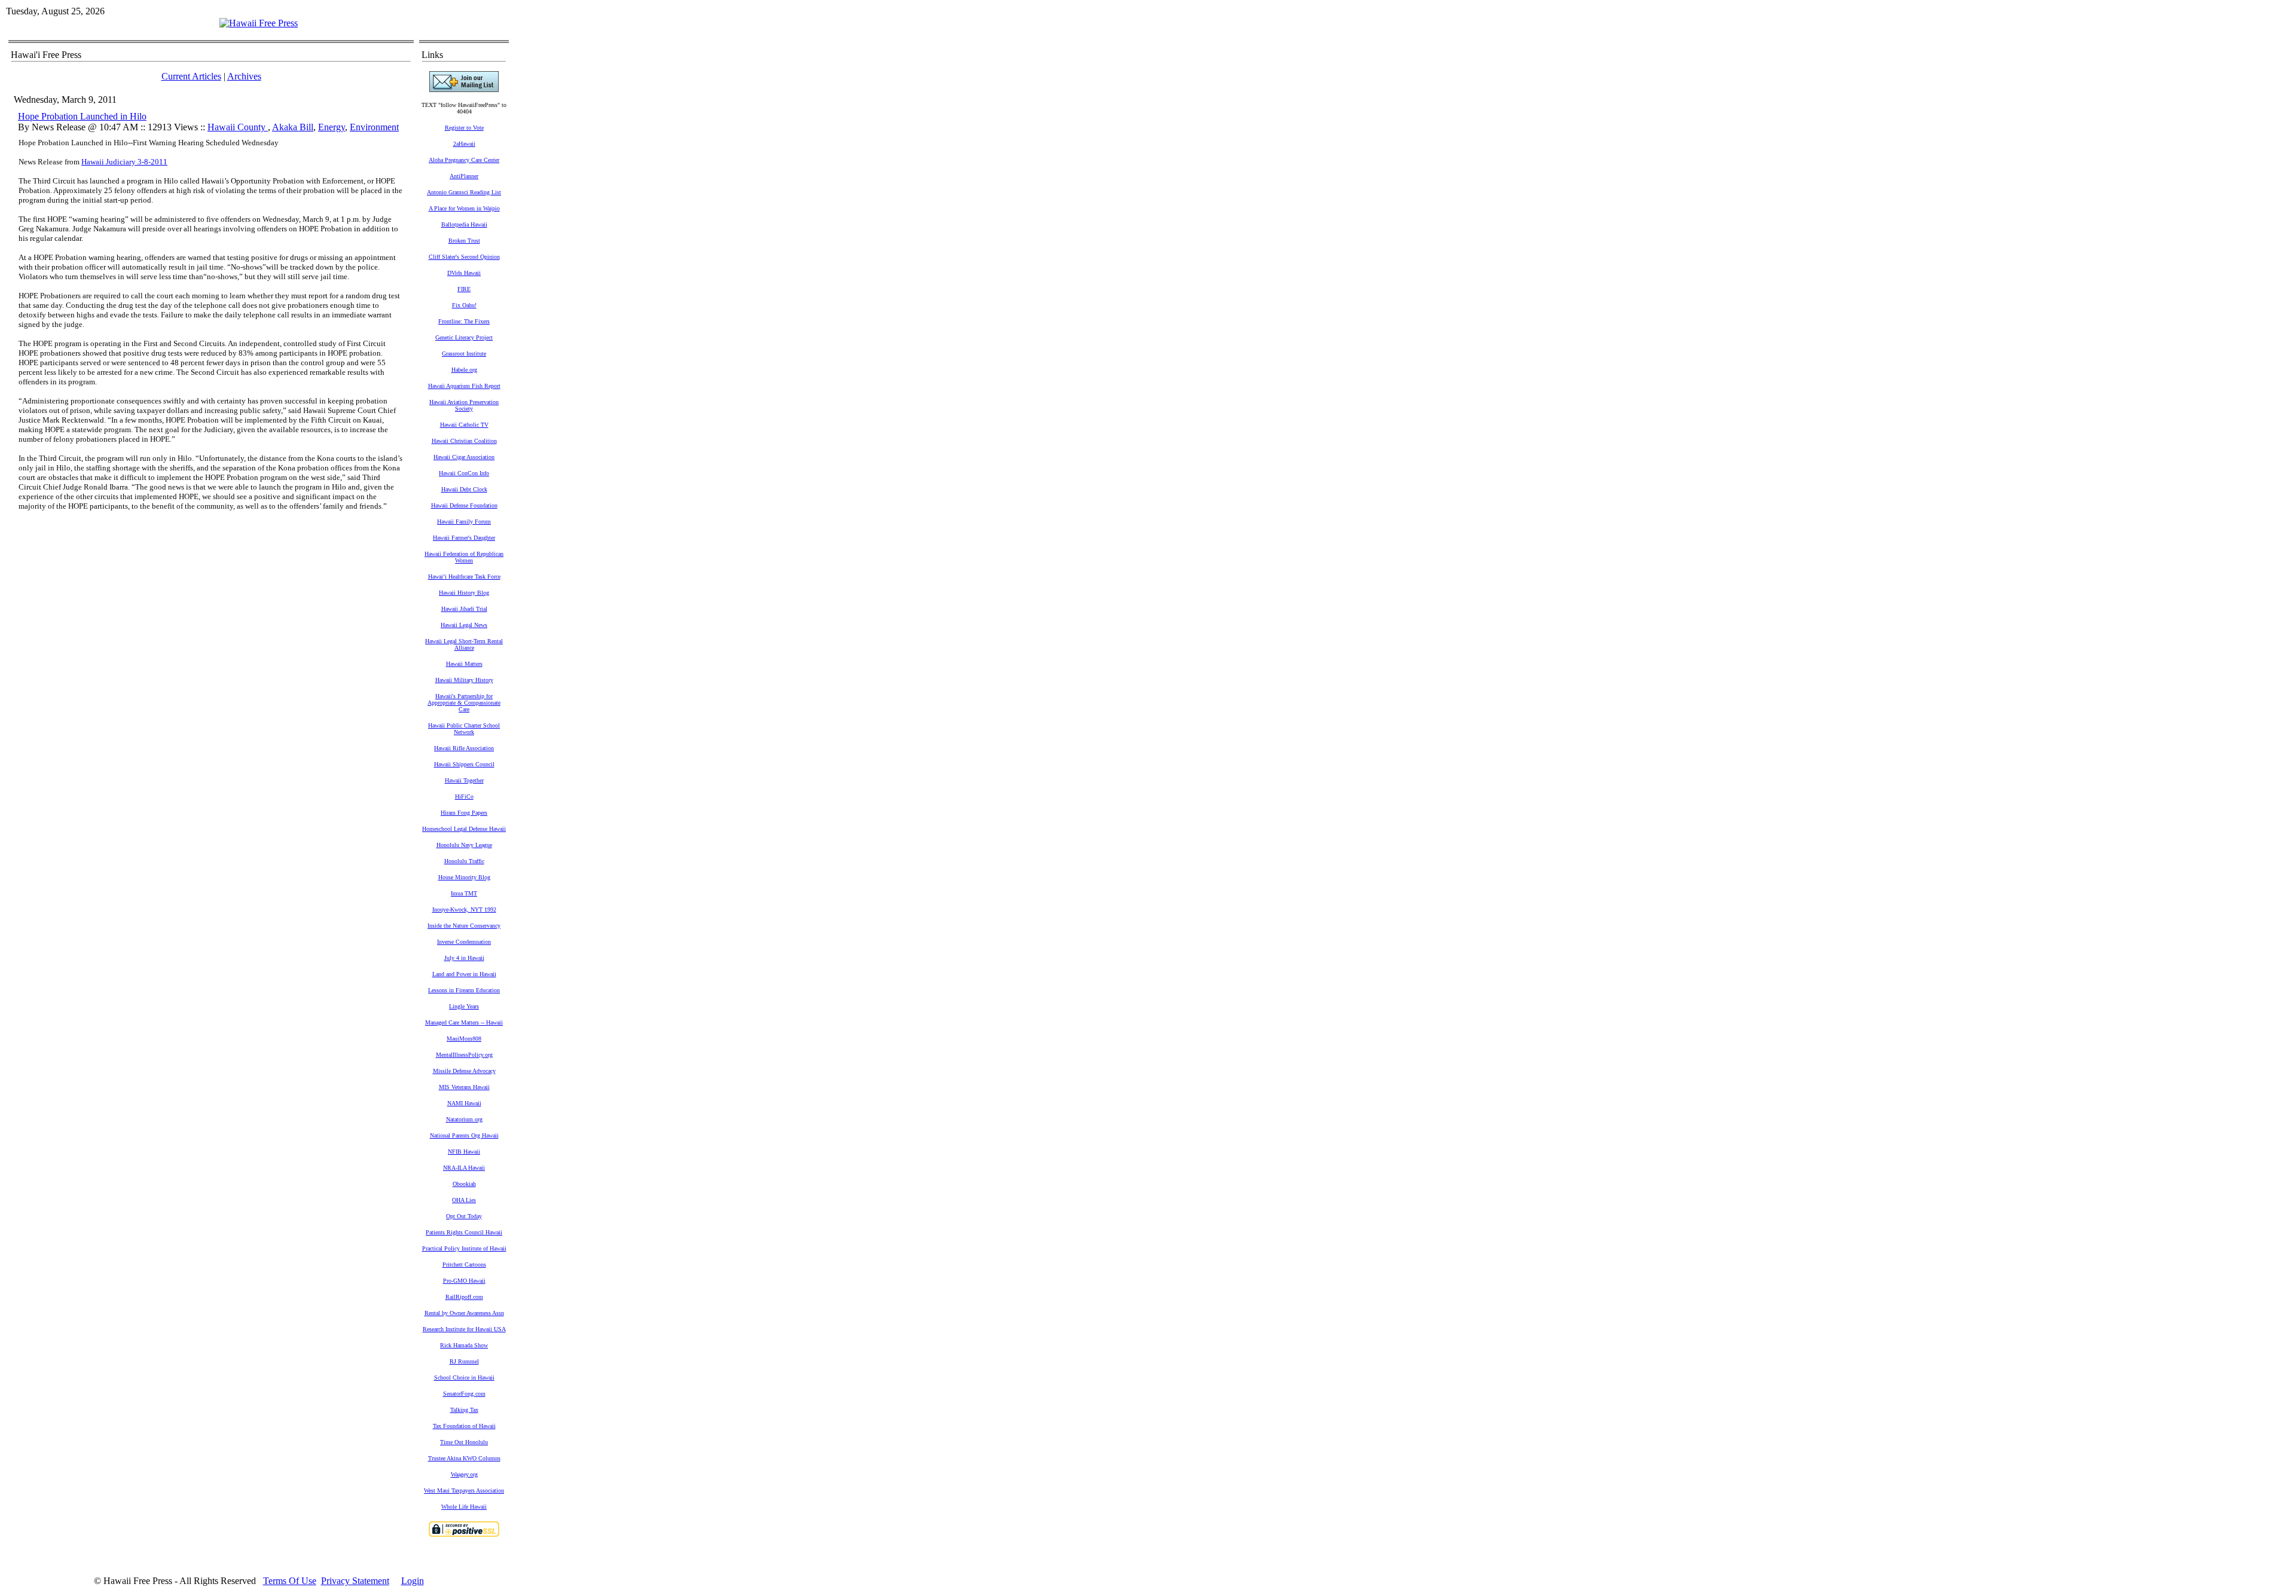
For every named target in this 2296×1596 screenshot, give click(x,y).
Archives (244, 76)
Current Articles (191, 76)
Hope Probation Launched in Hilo (82, 116)
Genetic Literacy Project (464, 337)
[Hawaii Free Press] (259, 23)
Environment (374, 127)
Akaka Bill (293, 127)
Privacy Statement (355, 1581)
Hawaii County (238, 127)
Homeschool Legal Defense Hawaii (464, 829)
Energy (332, 127)
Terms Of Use (290, 1581)
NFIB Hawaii (464, 1152)
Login (413, 1581)
